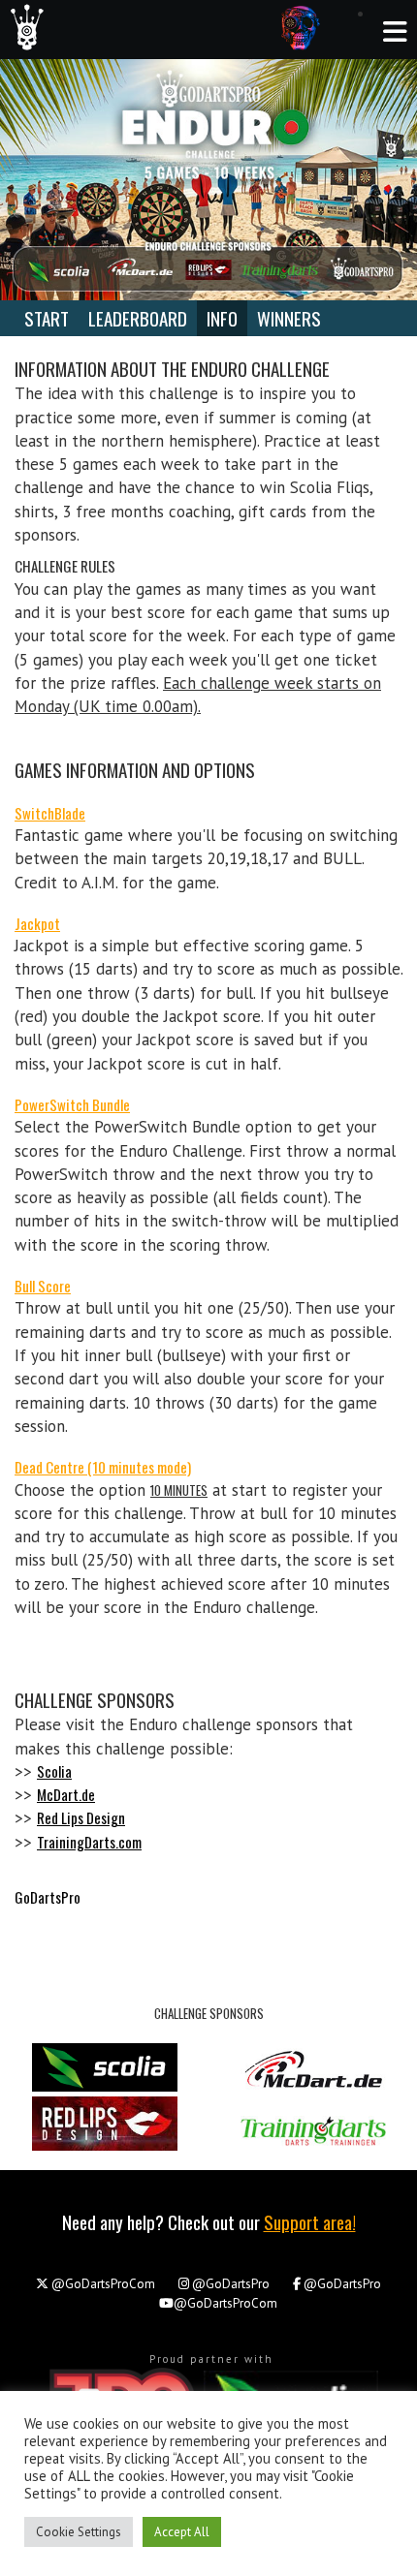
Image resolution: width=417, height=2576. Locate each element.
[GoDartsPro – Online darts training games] (22, 26)
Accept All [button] (182, 2532)
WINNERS (289, 318)
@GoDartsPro (231, 2284)
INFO (222, 318)
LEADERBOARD (138, 318)
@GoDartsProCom (102, 2284)
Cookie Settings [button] (79, 2532)
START (47, 318)
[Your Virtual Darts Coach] (301, 27)
